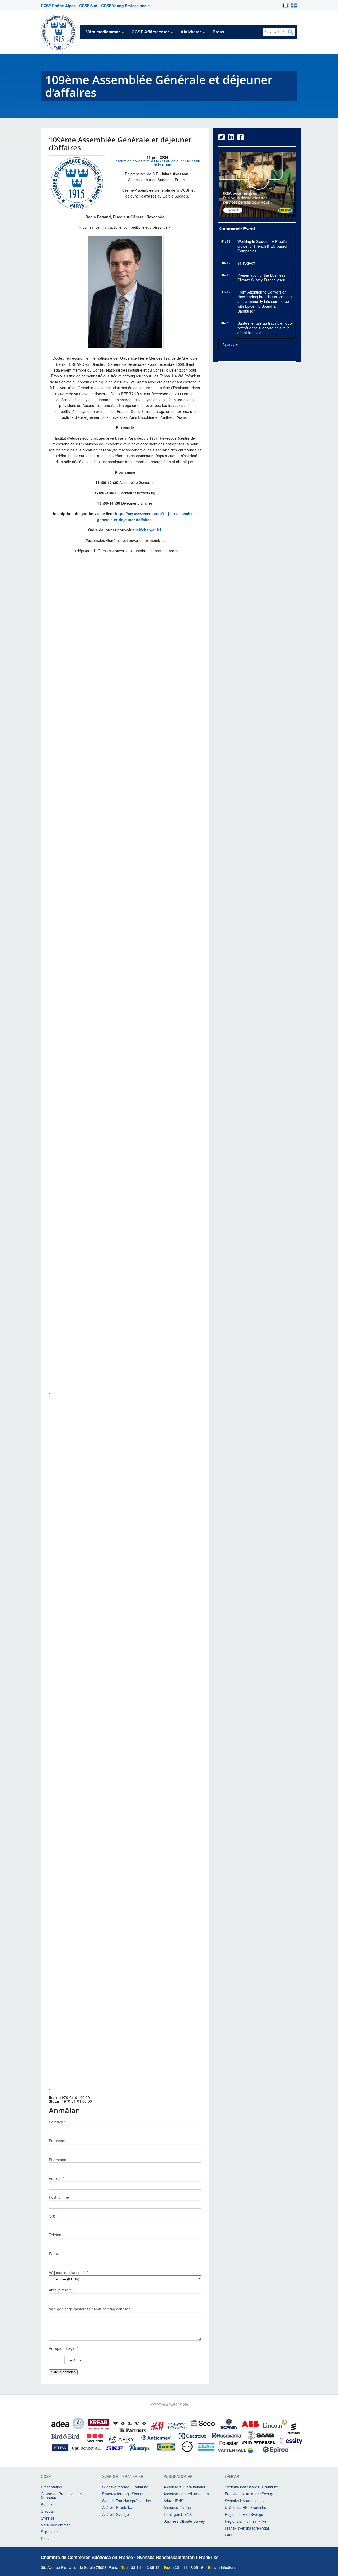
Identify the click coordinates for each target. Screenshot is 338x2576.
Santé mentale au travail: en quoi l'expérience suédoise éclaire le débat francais (265, 328)
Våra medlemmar (103, 32)
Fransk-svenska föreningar (247, 2528)
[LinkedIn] (231, 138)
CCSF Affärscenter (150, 32)
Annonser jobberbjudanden (186, 2494)
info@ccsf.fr (231, 2567)
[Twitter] (222, 138)
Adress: (56, 2178)
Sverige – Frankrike (123, 2477)
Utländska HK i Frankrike (245, 2507)
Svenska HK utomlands (244, 2501)
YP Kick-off (246, 263)
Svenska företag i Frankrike (125, 2487)
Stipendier (49, 2532)
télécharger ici (148, 530)
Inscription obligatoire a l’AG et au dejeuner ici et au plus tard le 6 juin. (157, 163)
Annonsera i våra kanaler (184, 2487)
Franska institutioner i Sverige (250, 2494)
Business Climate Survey (184, 2521)
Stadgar (48, 2511)
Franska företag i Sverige (123, 2494)
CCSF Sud (88, 6)
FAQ (228, 2535)
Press (218, 32)
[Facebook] (241, 138)
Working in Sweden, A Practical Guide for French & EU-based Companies (263, 246)
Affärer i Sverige (116, 2514)
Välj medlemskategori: (69, 2272)
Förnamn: (58, 2141)
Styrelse (48, 2518)
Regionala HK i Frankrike (246, 2521)
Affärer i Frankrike (117, 2507)
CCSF (46, 2477)
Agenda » (230, 345)
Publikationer (178, 2477)
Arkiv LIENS (173, 2501)
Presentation (51, 2487)
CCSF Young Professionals (125, 6)
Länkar (232, 2477)
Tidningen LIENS (178, 2514)
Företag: (57, 2122)
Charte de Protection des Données (62, 2496)
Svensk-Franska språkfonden (127, 2501)
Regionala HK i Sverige (244, 2514)
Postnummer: (61, 2197)
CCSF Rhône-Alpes (58, 6)
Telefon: (57, 2235)
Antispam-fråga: (63, 2348)
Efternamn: (59, 2160)
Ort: (53, 2216)
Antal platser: (61, 2290)
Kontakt (47, 2504)
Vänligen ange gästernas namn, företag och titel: (90, 2309)
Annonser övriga (177, 2507)
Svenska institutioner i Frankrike (251, 2487)
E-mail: (56, 2254)
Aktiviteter (191, 32)
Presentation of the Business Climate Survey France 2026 (261, 277)
